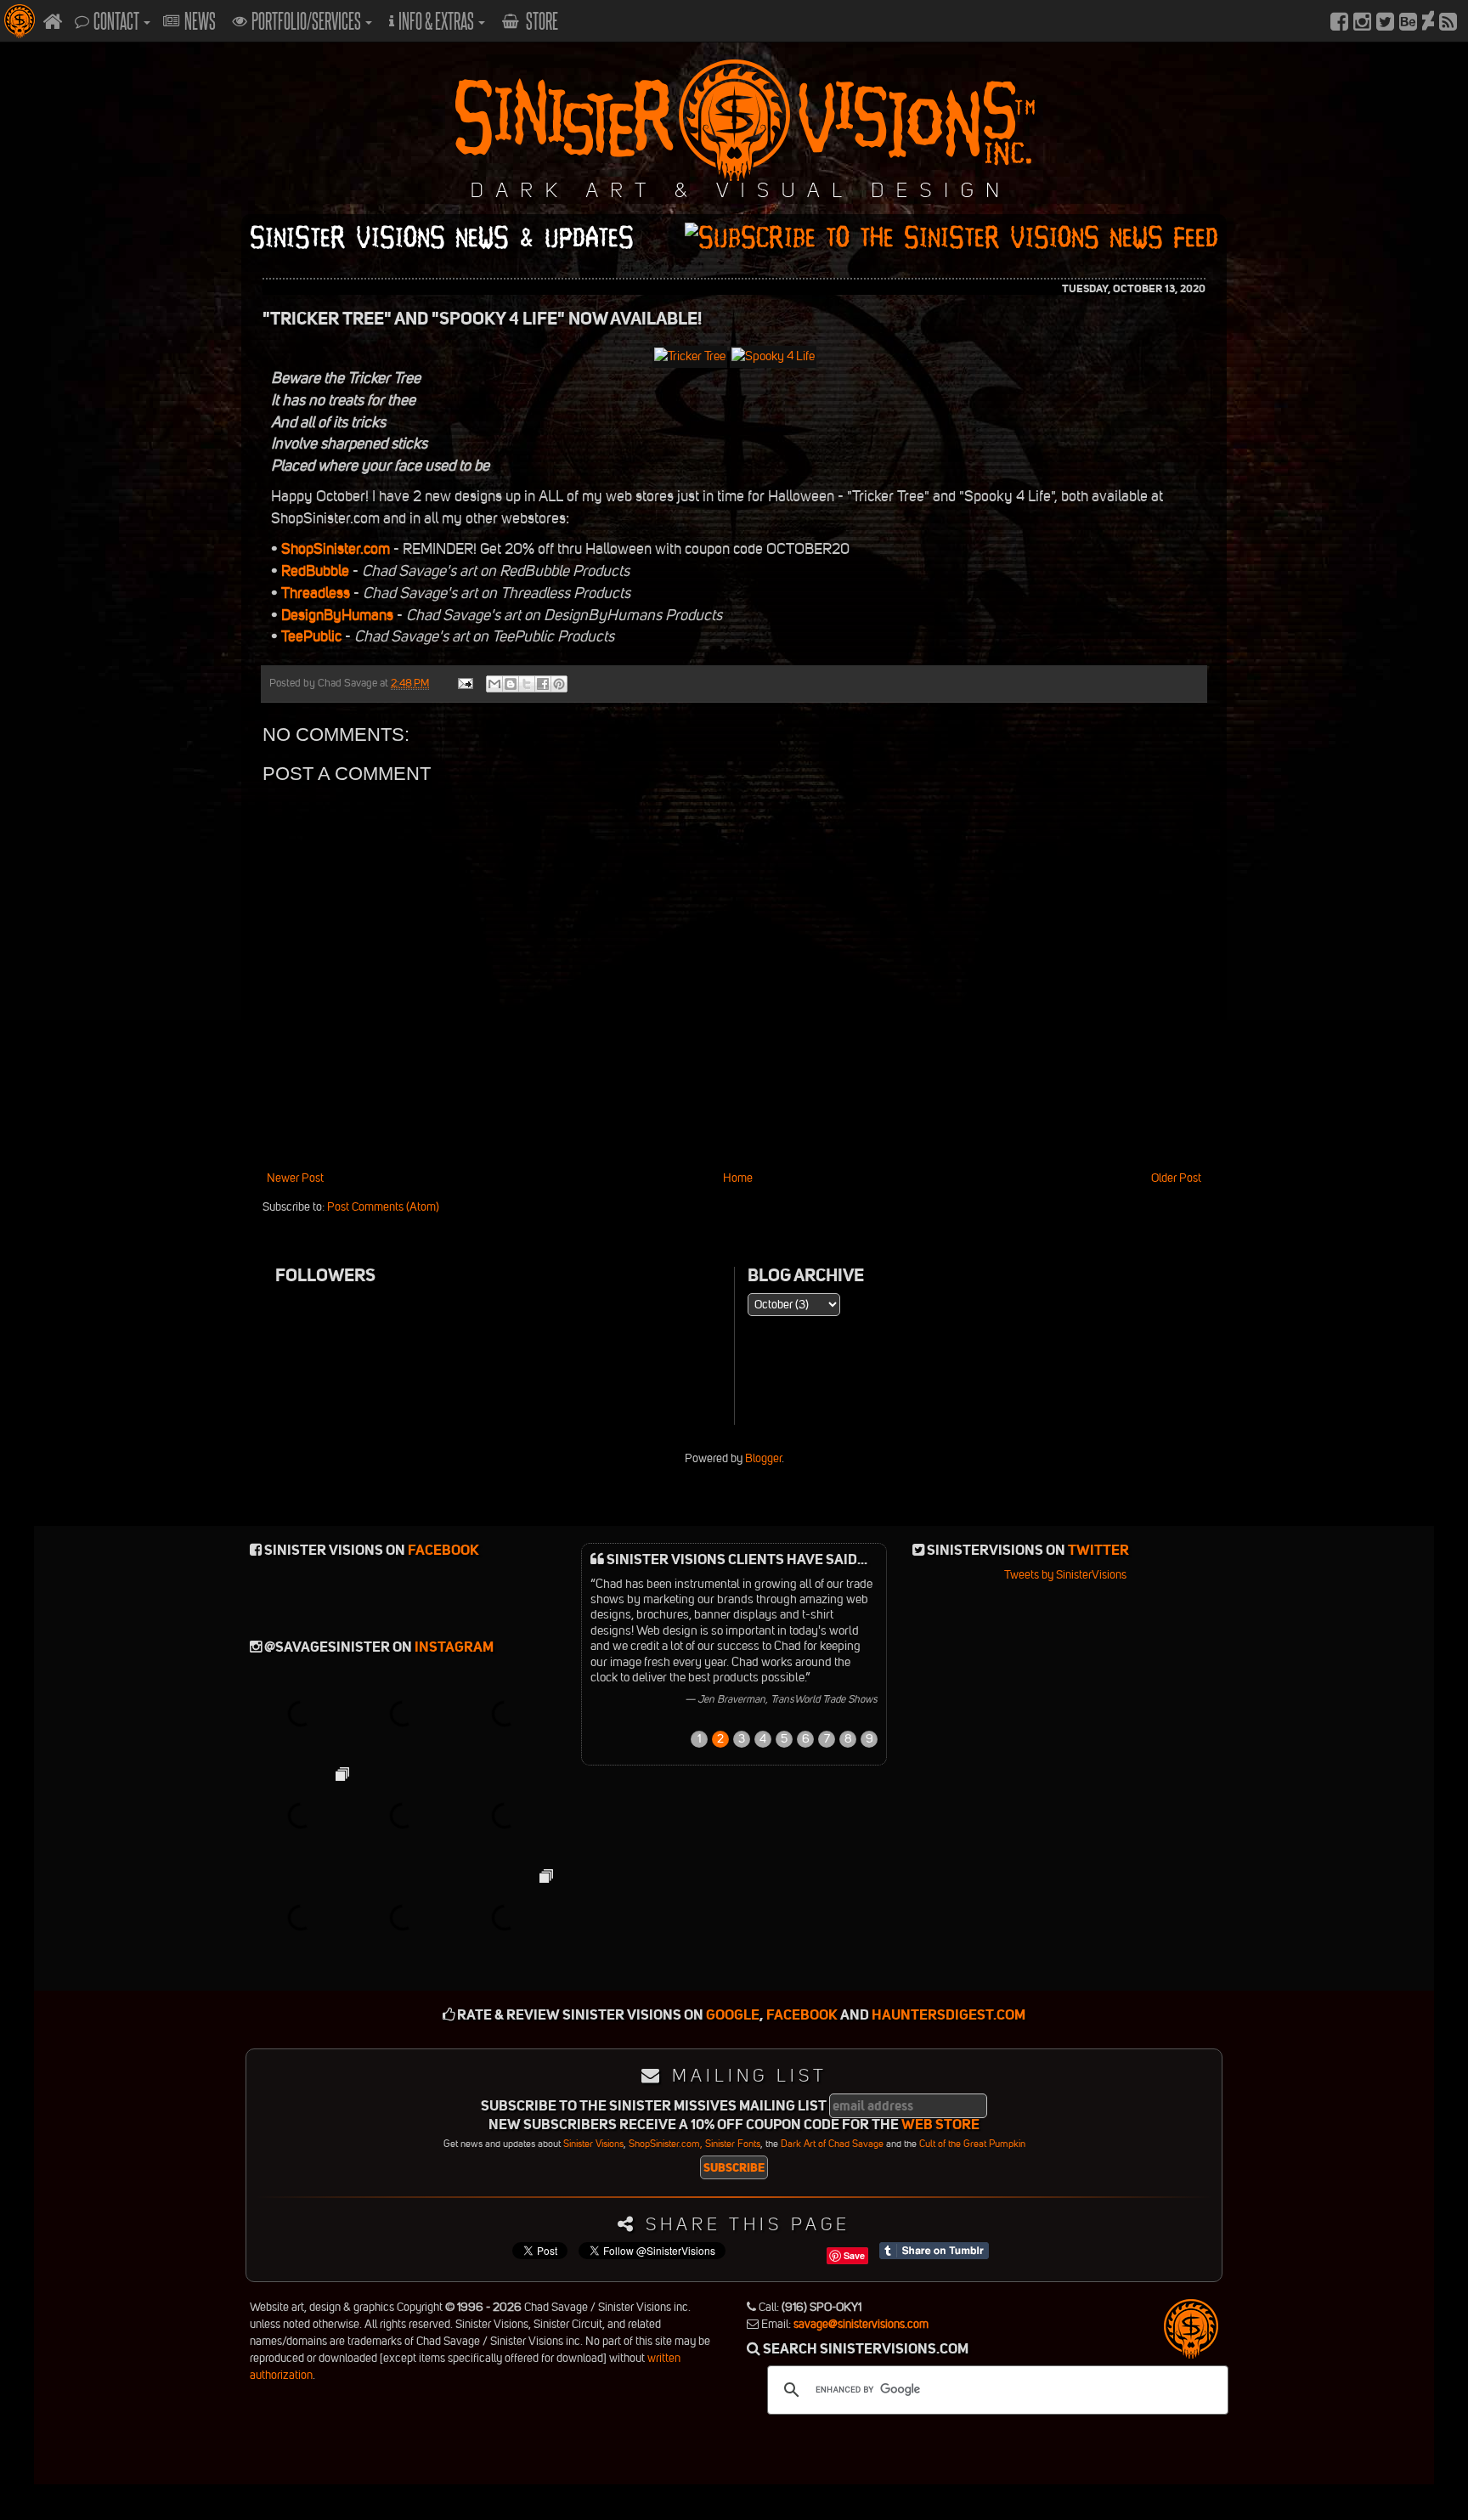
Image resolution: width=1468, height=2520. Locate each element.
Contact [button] (118, 21)
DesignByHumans (336, 615)
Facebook (443, 1550)
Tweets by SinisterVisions (1065, 1575)
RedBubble (313, 571)
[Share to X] (527, 684)
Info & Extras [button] (438, 21)
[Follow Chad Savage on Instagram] (1362, 21)
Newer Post (295, 1178)
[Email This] (494, 684)
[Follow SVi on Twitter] (1385, 21)
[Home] (53, 21)
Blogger (763, 1458)
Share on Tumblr (934, 2251)
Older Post (1176, 1178)
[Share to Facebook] (543, 684)
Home (738, 1178)
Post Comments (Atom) (383, 1207)
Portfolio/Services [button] (308, 21)
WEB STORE (940, 2124)
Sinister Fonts (733, 2144)
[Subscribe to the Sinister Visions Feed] (1448, 21)
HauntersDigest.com (949, 2015)
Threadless (314, 593)
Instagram (454, 1647)
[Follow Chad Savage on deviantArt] (1428, 21)
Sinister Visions (593, 2144)
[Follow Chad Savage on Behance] (1408, 21)
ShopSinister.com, (666, 2144)
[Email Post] (464, 683)
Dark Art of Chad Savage (832, 2144)
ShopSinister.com (334, 549)
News (200, 21)
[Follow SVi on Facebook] (1339, 21)
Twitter (1098, 1550)
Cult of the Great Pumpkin (972, 2144)
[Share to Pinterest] (559, 684)
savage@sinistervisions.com (861, 2324)
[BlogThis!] (511, 684)
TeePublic (310, 636)
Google (733, 2015)
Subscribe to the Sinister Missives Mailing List (654, 2107)
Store (541, 21)
